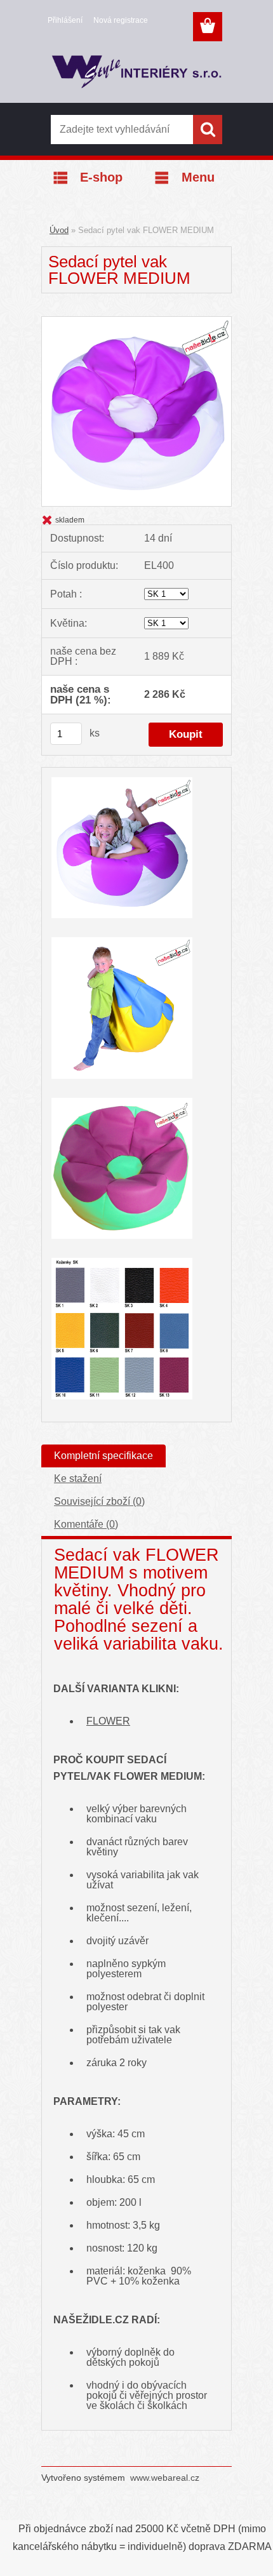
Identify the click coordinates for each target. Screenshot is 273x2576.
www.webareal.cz (165, 2478)
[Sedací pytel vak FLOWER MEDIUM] (136, 321)
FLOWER (108, 1721)
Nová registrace (121, 20)
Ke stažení (78, 1478)
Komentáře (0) (86, 1524)
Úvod (59, 230)
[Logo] (136, 74)
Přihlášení (65, 20)
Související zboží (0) (99, 1501)
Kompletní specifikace (103, 1456)
